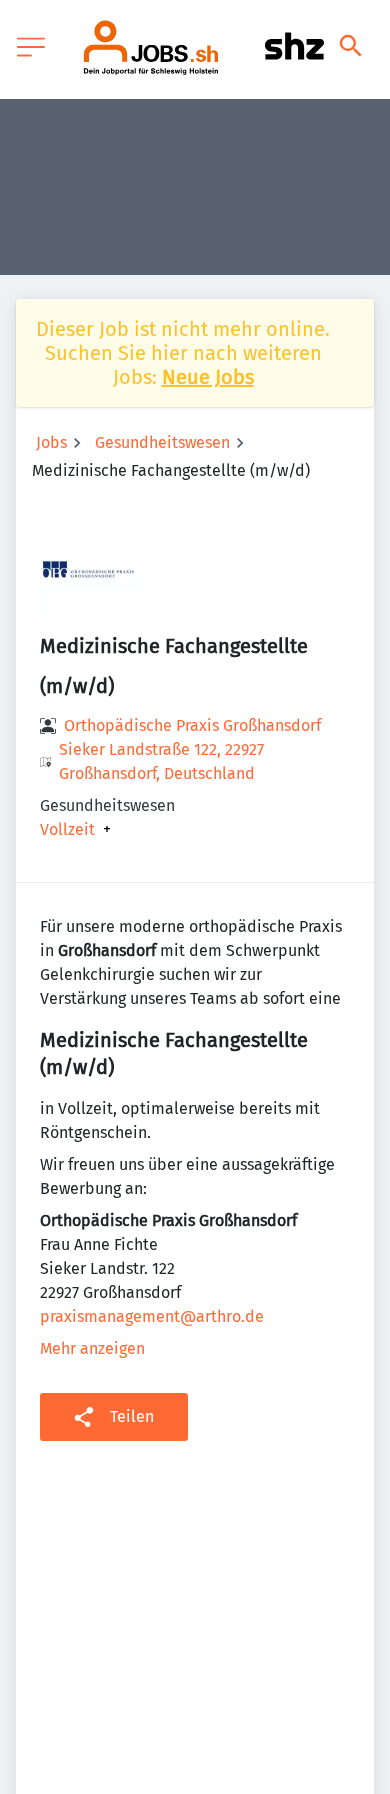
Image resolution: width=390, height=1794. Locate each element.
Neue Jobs (208, 377)
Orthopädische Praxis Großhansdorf (192, 725)
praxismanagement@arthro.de (152, 1316)
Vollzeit (67, 830)
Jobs (51, 442)
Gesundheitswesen (162, 442)
